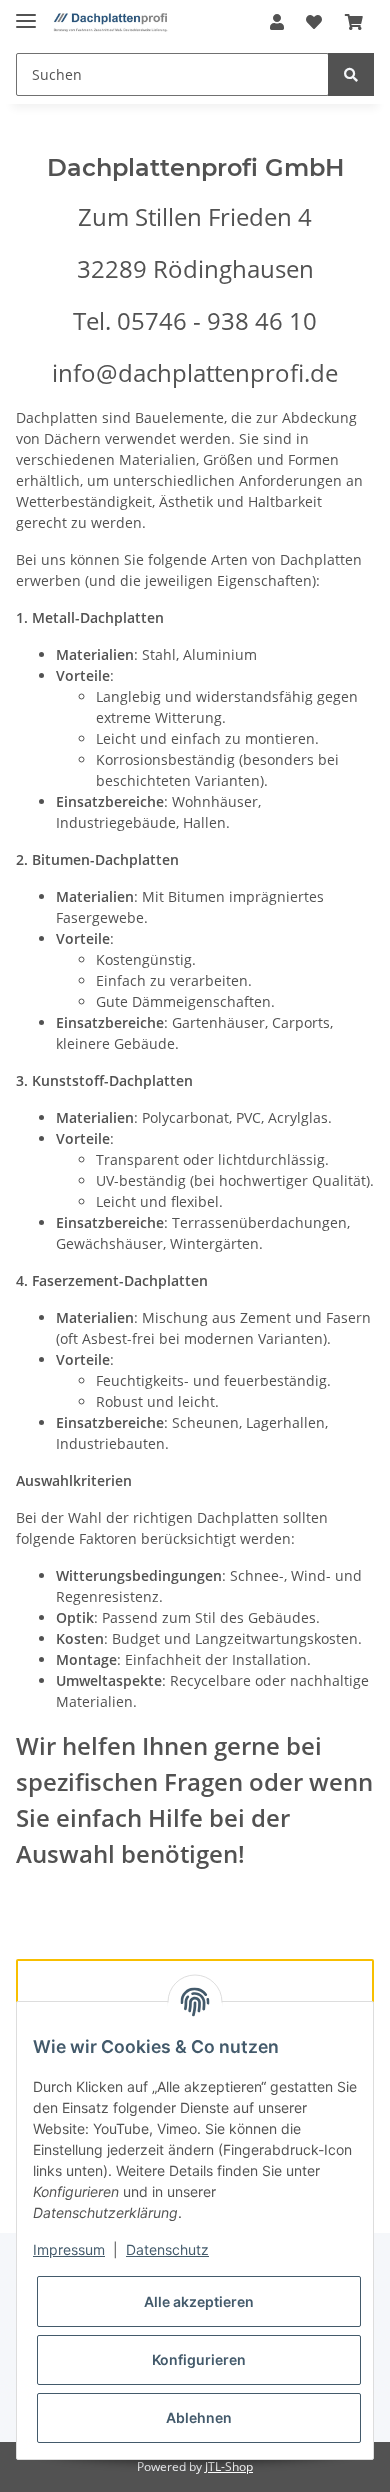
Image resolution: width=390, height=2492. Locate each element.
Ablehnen (199, 2417)
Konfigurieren (199, 2359)
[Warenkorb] (354, 22)
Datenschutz (167, 2249)
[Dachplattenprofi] (110, 22)
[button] (277, 22)
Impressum (69, 2249)
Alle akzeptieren (199, 2301)
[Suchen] (351, 74)
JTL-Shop (229, 2466)
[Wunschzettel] (314, 22)
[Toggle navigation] (26, 12)
